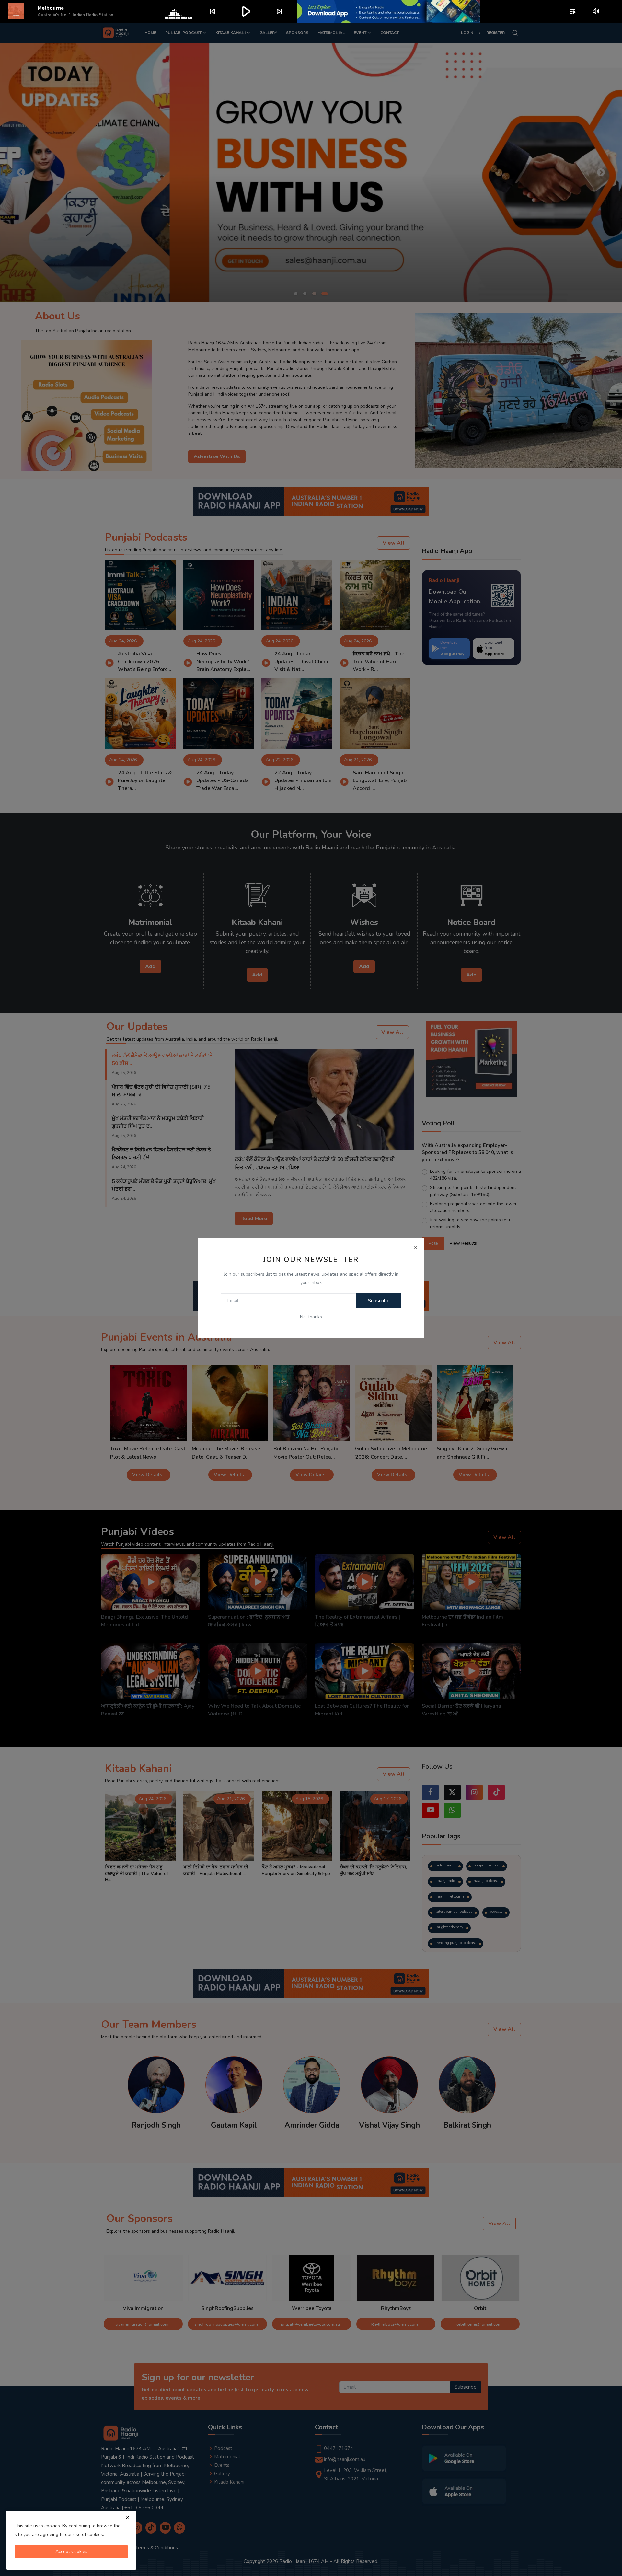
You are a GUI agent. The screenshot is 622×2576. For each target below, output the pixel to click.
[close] (128, 2517)
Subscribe (379, 1301)
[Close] (415, 1247)
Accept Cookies (71, 2552)
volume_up (596, 11)
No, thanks (311, 1317)
